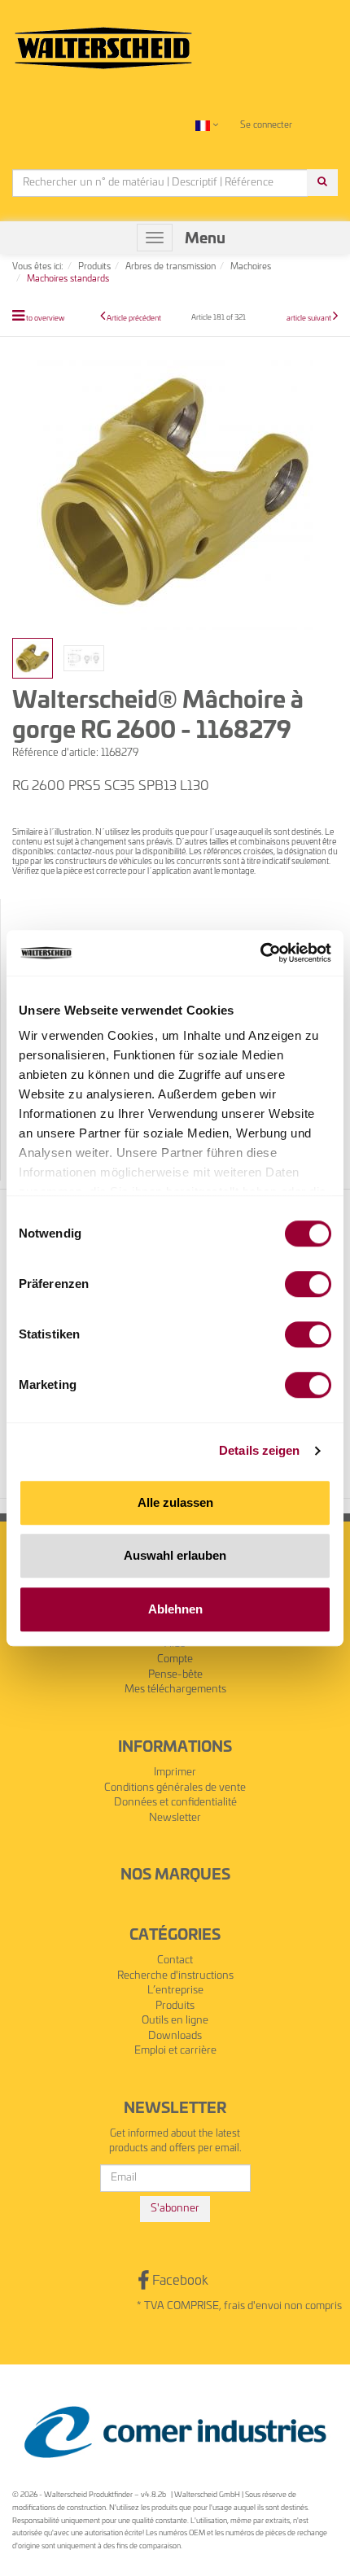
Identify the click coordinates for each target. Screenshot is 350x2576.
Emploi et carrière (175, 2051)
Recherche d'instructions (175, 1976)
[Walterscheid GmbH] (103, 41)
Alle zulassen (175, 1502)
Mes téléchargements (175, 1690)
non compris (313, 2306)
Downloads (175, 2036)
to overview (45, 319)
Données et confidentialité (175, 1803)
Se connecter (266, 125)
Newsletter (175, 1818)
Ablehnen (175, 1609)
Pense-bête (175, 1675)
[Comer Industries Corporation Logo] (175, 2432)
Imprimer (175, 1773)
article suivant (310, 319)
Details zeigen (259, 1450)
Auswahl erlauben (175, 1555)
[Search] (322, 183)
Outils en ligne (175, 2021)
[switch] (308, 1284)
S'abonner (175, 2209)
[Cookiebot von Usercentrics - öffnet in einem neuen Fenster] (260, 953)
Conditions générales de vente (175, 1788)
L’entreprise (175, 1991)
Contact (175, 1960)
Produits (175, 2006)
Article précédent (134, 319)
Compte (175, 1659)
